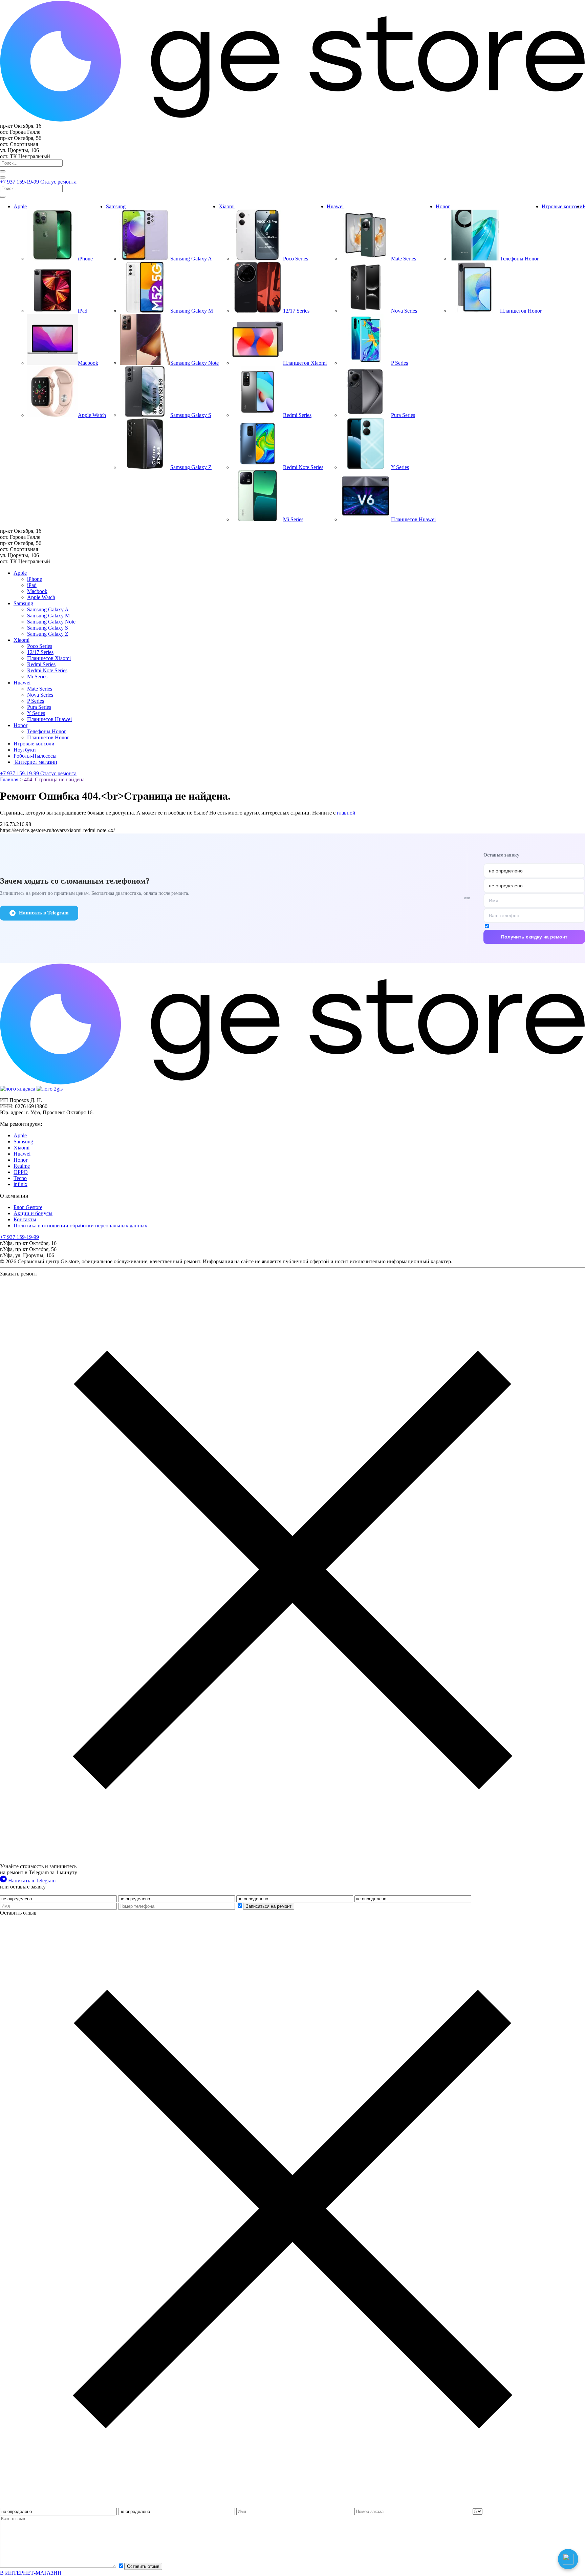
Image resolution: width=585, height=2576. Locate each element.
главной (346, 813)
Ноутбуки (25, 750)
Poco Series (40, 646)
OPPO (21, 1172)
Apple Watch (41, 597)
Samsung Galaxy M (48, 616)
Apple (20, 206)
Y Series (36, 713)
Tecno (20, 1178)
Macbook (37, 591)
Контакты (25, 1219)
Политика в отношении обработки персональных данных (80, 1226)
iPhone (35, 579)
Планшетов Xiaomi (49, 658)
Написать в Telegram (44, 913)
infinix (20, 1184)
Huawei (335, 206)
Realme (22, 1166)
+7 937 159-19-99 (20, 182)
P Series (36, 701)
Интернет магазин (35, 762)
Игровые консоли (562, 206)
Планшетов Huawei (49, 719)
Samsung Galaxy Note (51, 622)
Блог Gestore (28, 1207)
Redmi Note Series (47, 670)
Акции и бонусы (33, 1213)
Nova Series (40, 695)
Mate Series (40, 689)
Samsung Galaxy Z (48, 634)
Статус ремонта (58, 182)
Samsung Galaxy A (48, 609)
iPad (32, 585)
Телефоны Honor (46, 731)
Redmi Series (41, 664)
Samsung (116, 206)
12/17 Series (40, 652)
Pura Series (39, 707)
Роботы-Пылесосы (35, 756)
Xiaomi (227, 206)
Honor (443, 206)
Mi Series (37, 677)
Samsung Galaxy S (48, 628)
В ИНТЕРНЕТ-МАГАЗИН (31, 2573)
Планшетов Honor (48, 737)
